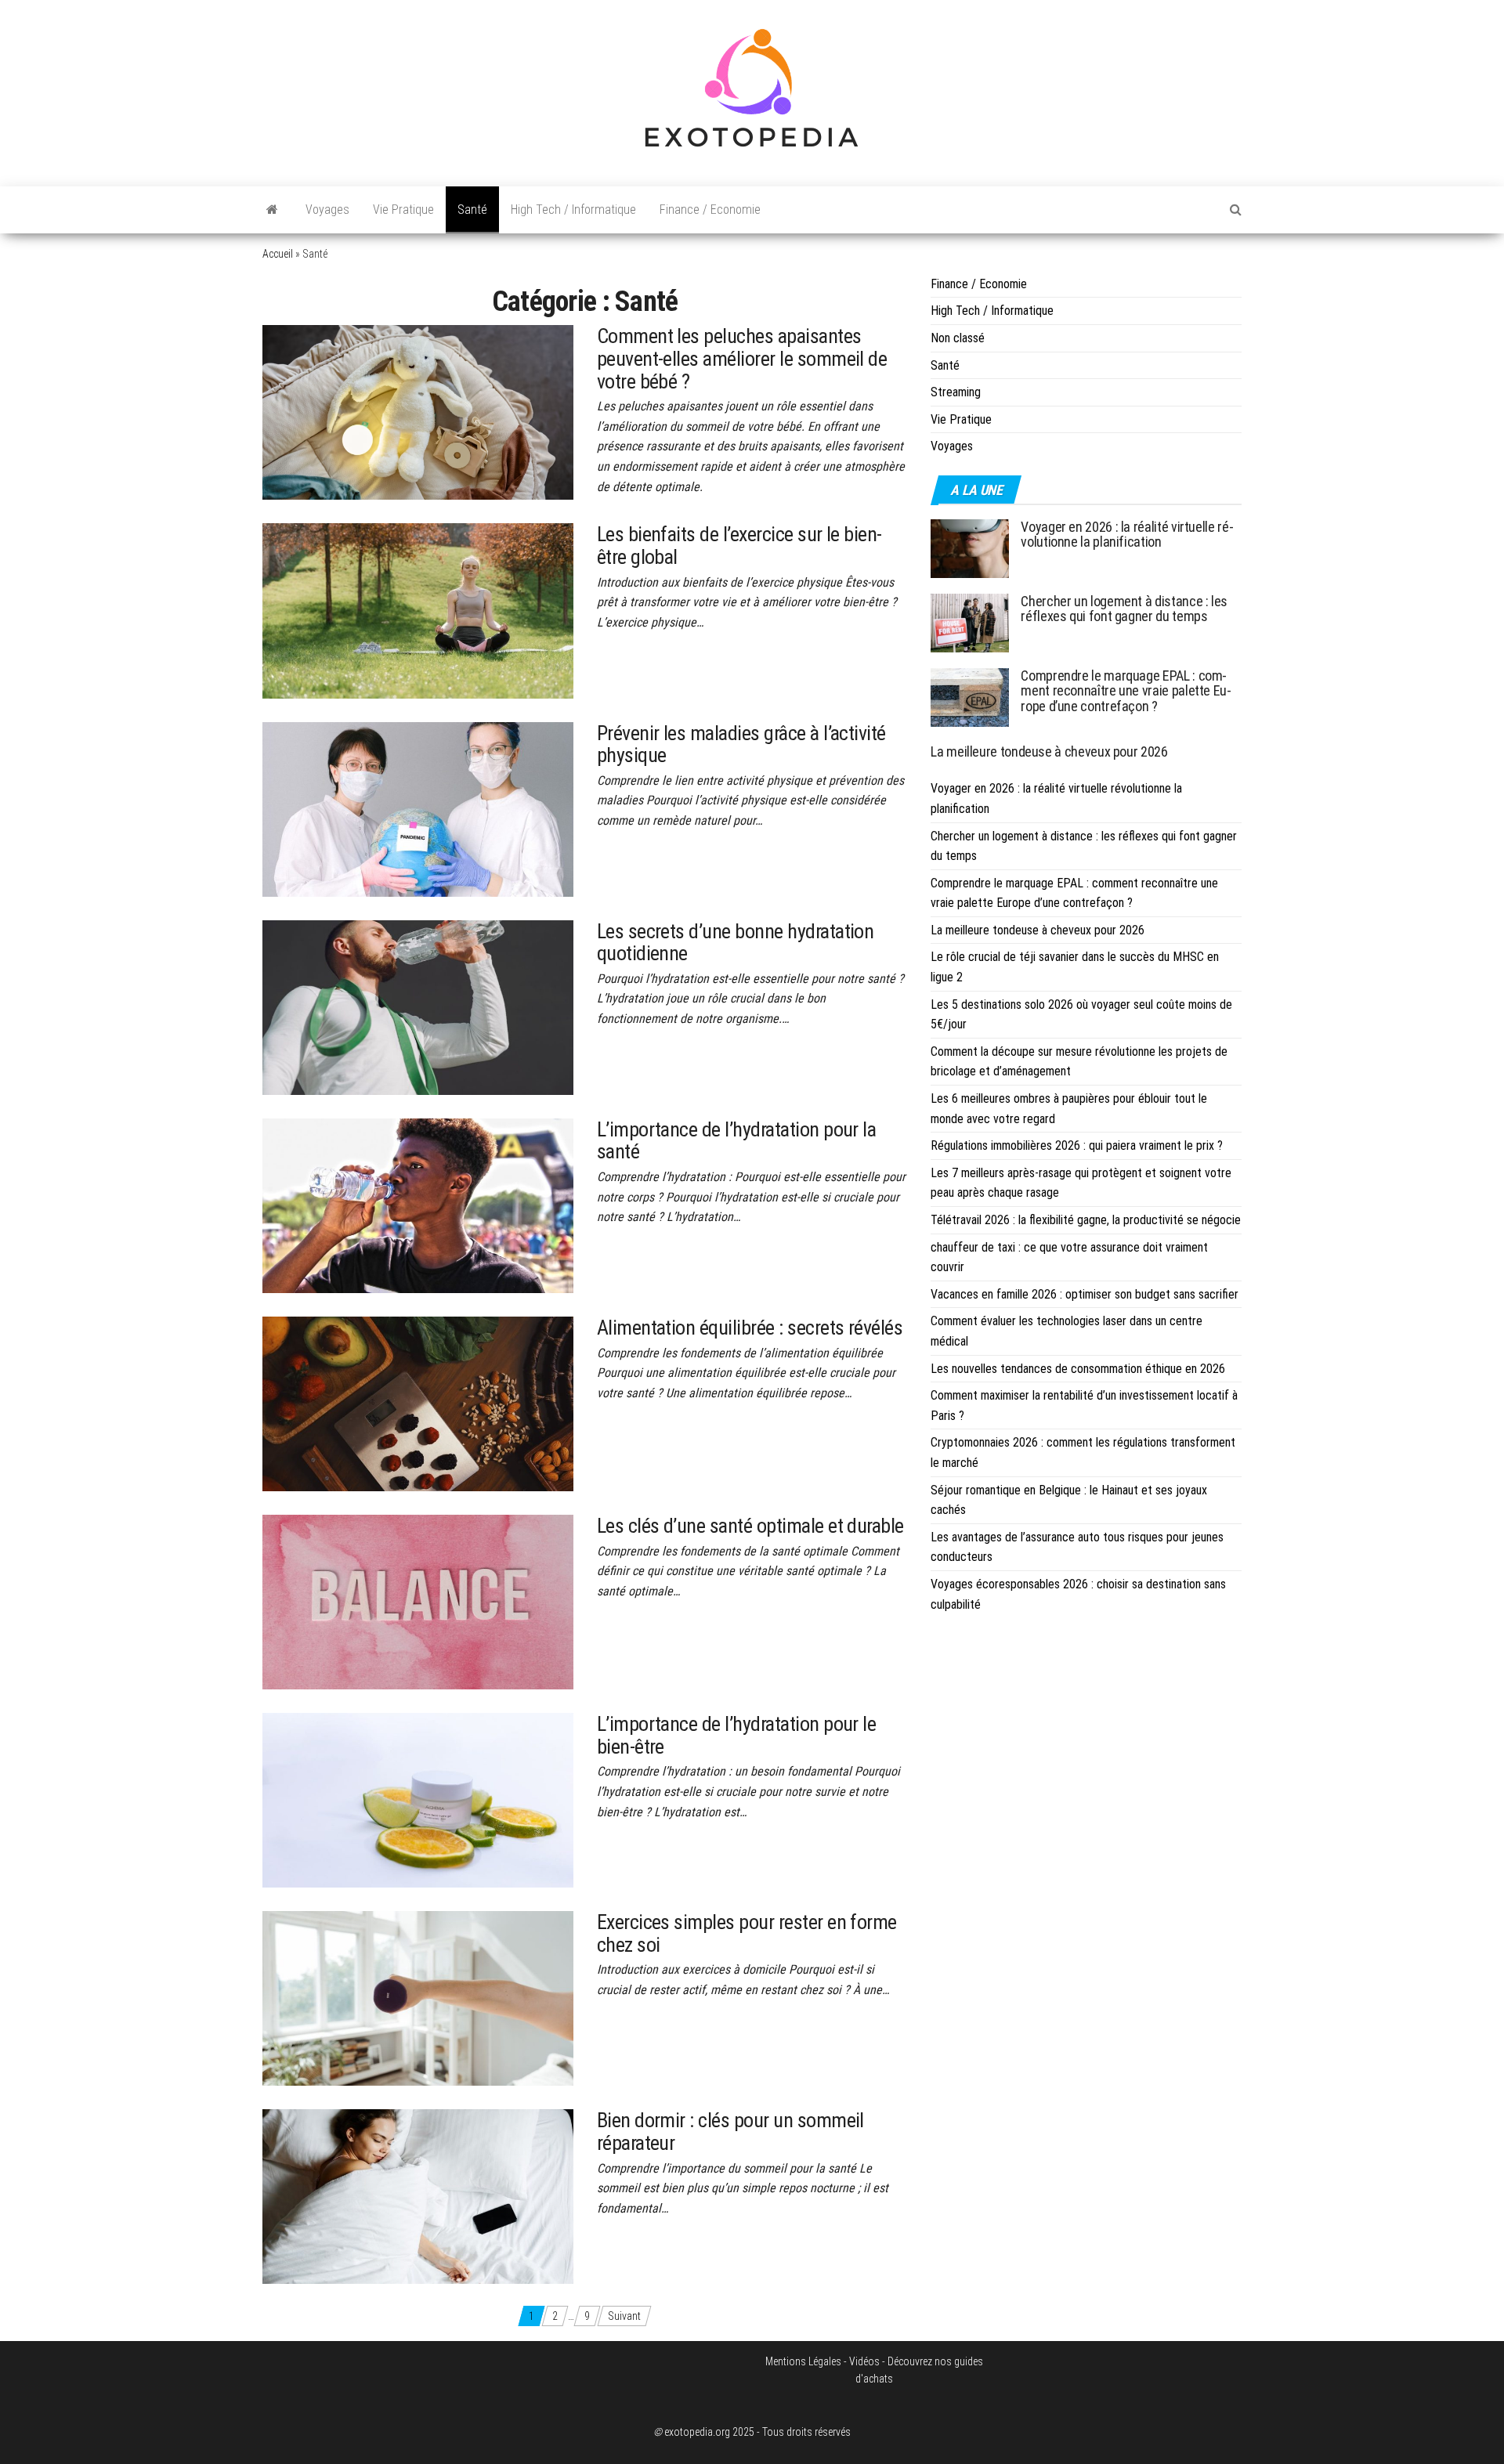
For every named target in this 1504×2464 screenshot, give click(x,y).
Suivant (624, 2316)
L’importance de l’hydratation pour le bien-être (737, 1735)
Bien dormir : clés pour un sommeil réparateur (730, 2132)
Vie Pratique (403, 210)
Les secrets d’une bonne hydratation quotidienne (736, 943)
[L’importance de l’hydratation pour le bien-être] (418, 1799)
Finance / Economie (710, 210)
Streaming (956, 392)
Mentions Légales (803, 2361)
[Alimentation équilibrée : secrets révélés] (418, 1403)
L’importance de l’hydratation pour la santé (737, 1141)
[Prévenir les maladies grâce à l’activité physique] (418, 808)
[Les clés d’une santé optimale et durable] (418, 1601)
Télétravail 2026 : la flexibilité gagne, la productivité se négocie (1086, 1220)
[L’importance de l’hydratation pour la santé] (418, 1205)
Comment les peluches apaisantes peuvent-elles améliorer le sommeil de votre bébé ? (742, 358)
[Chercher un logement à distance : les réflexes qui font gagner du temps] (970, 621)
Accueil (278, 254)
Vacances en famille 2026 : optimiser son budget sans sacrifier (1085, 1294)
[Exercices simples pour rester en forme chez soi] (418, 1998)
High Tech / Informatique (573, 210)
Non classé (958, 338)
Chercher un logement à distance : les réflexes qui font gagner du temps (1124, 609)
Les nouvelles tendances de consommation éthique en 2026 (1078, 1369)
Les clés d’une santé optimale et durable (750, 1526)
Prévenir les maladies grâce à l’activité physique (741, 744)
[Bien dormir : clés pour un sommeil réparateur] (418, 2196)
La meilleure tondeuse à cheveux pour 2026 (1049, 751)
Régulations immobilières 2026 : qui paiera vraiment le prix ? (1077, 1145)
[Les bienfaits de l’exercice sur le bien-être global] (418, 610)
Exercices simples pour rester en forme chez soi (747, 1933)
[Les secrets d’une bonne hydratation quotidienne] (418, 1006)
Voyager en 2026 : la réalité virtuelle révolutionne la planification (1127, 535)
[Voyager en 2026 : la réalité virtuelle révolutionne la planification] (970, 547)
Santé (472, 210)
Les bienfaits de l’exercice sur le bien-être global (739, 546)
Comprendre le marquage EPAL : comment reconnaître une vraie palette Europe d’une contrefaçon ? (1126, 691)
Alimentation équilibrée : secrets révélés (750, 1328)
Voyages (327, 210)
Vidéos (864, 2361)
